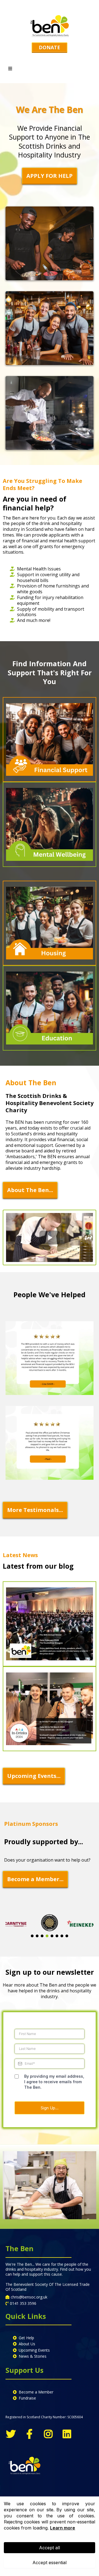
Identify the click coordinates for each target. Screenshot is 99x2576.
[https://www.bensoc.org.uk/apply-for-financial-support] (50, 740)
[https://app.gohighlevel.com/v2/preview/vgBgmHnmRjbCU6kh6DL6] (50, 1624)
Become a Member (36, 2392)
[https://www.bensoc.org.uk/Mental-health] (50, 824)
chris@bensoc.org (27, 2297)
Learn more (63, 2528)
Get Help (26, 2338)
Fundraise (27, 2398)
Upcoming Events (34, 2350)
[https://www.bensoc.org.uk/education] (50, 1008)
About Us (27, 2344)
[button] (10, 69)
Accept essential (50, 2563)
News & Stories (33, 2356)
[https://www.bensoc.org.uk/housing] (50, 923)
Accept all (50, 2548)
